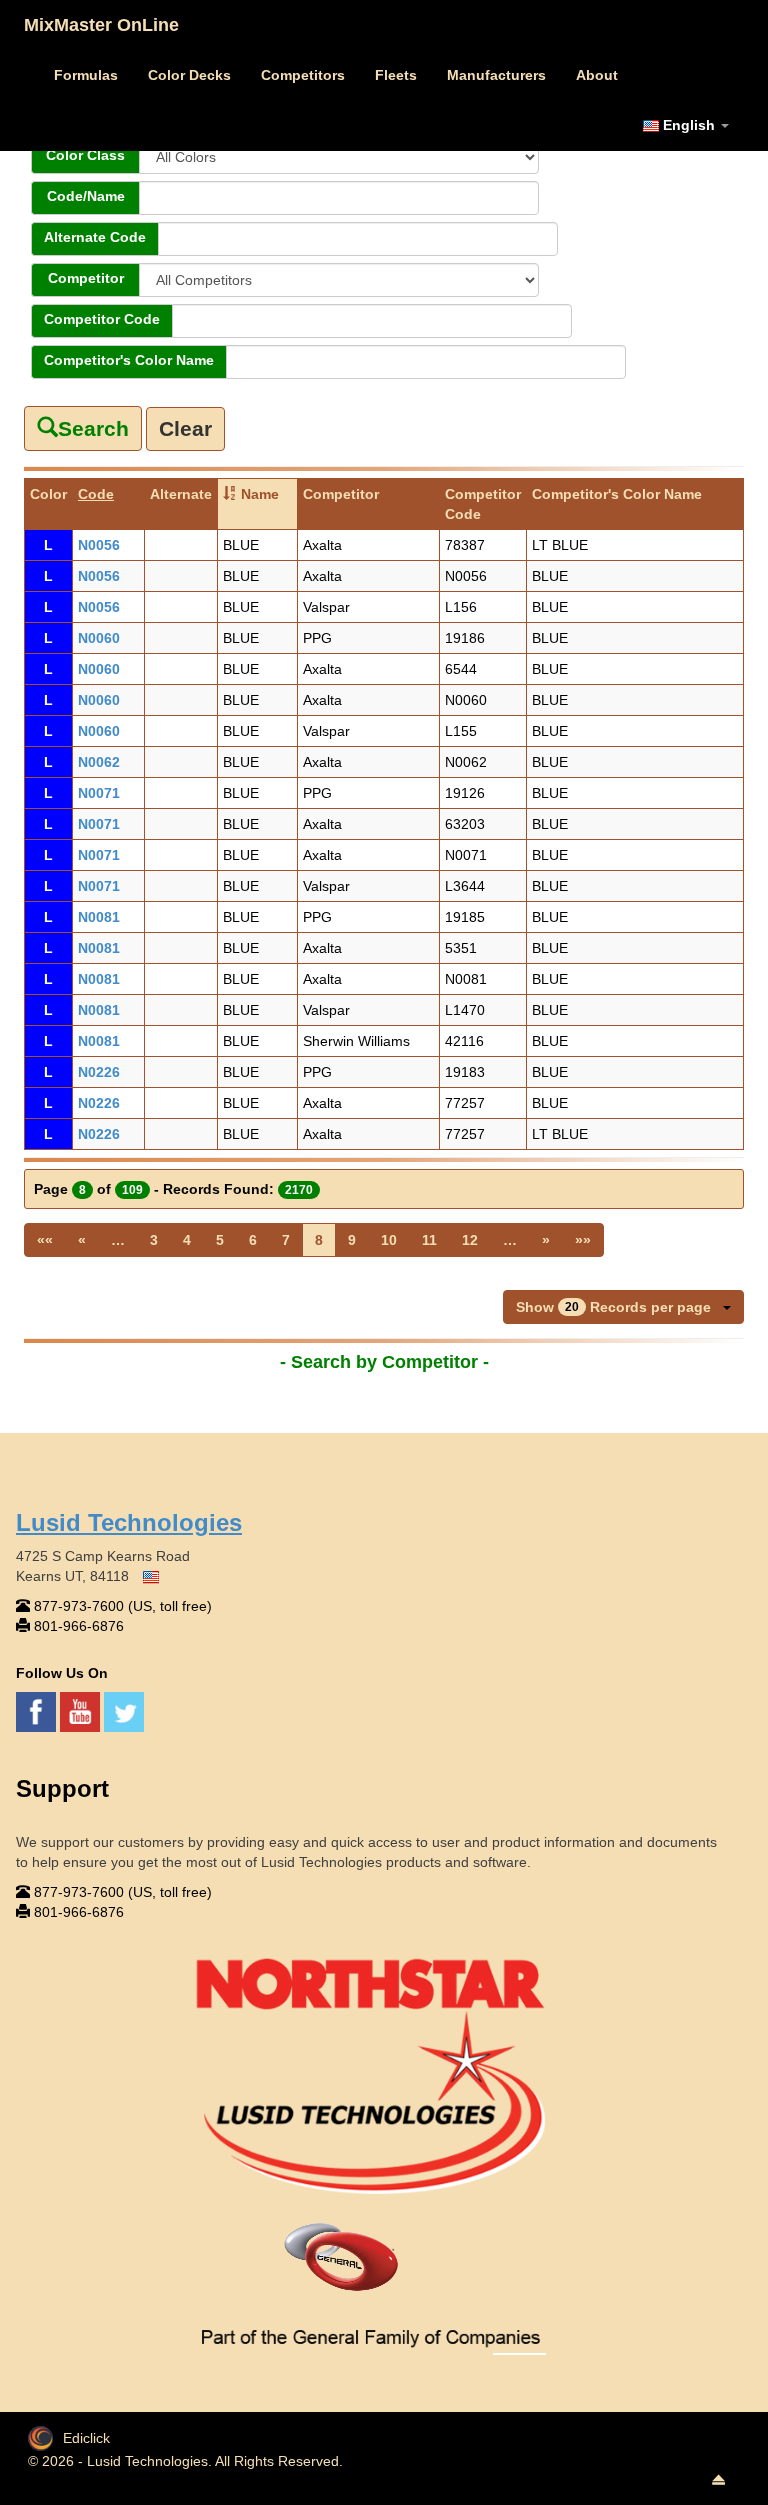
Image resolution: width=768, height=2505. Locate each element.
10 (389, 1240)
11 (429, 1240)
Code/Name (86, 196)
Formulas (86, 75)
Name (260, 494)
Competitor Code (102, 319)
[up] (718, 2481)
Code (96, 494)
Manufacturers (496, 75)
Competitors (303, 75)
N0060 (99, 638)
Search (93, 428)
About (597, 75)
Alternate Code (95, 237)
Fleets (396, 75)
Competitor (86, 278)
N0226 (99, 1072)
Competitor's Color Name (129, 360)
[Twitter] (124, 1710)
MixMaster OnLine (101, 25)
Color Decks (189, 75)
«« (45, 1240)
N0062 (99, 762)
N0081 (99, 917)
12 (470, 1240)
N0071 (99, 793)
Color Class (85, 155)
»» (583, 1240)
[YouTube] (82, 1710)
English (689, 125)
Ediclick (86, 2438)
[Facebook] (38, 1710)
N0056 (99, 545)
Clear (185, 428)
